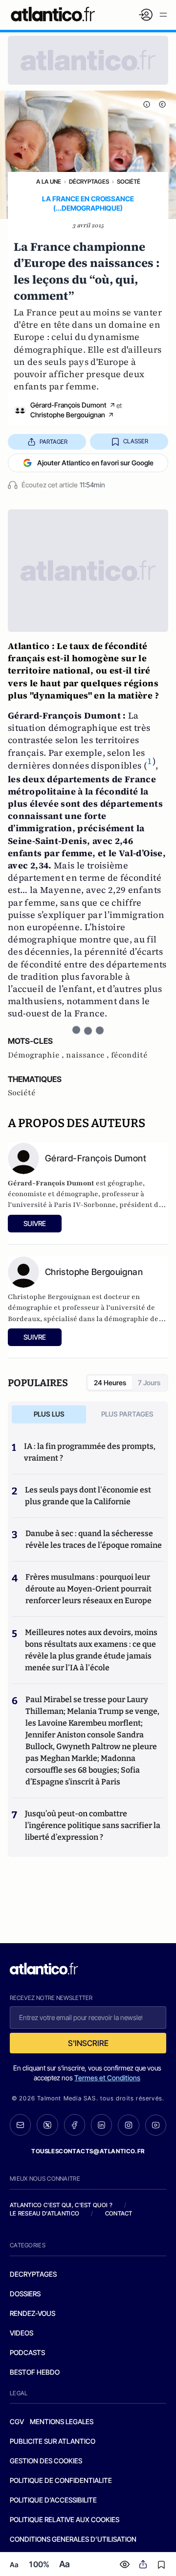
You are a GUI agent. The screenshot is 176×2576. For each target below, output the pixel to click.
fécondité (129, 1055)
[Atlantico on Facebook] (75, 2125)
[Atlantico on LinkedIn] (101, 2125)
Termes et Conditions (107, 2078)
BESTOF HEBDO (35, 2372)
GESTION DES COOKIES (46, 2461)
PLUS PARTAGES (127, 1414)
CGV (17, 2421)
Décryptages (89, 181)
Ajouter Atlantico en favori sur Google (95, 463)
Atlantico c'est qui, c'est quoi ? (61, 2205)
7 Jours (149, 1383)
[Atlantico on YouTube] (156, 2125)
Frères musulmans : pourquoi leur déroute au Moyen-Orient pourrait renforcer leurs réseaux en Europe (88, 1589)
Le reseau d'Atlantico (44, 2213)
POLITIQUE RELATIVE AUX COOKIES (65, 2519)
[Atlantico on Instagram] (128, 2125)
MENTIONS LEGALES (62, 2421)
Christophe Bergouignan (68, 415)
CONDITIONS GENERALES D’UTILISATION (73, 2539)
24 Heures (110, 1383)
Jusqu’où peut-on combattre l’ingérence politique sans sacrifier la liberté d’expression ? (93, 1825)
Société (129, 181)
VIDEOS (22, 2333)
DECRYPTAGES (33, 2274)
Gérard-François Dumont (68, 405)
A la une (49, 181)
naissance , (88, 1055)
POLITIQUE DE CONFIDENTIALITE (61, 2480)
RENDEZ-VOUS (33, 2313)
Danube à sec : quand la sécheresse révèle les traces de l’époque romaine (94, 1539)
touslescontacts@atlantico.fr (88, 2151)
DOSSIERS (25, 2294)
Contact (119, 2213)
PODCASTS (27, 2352)
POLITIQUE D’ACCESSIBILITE (53, 2500)
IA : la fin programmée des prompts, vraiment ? (90, 1452)
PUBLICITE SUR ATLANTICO (53, 2441)
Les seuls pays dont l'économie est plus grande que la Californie (88, 1496)
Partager (54, 442)
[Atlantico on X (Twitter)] (47, 2125)
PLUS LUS (49, 1414)
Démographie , (37, 1055)
